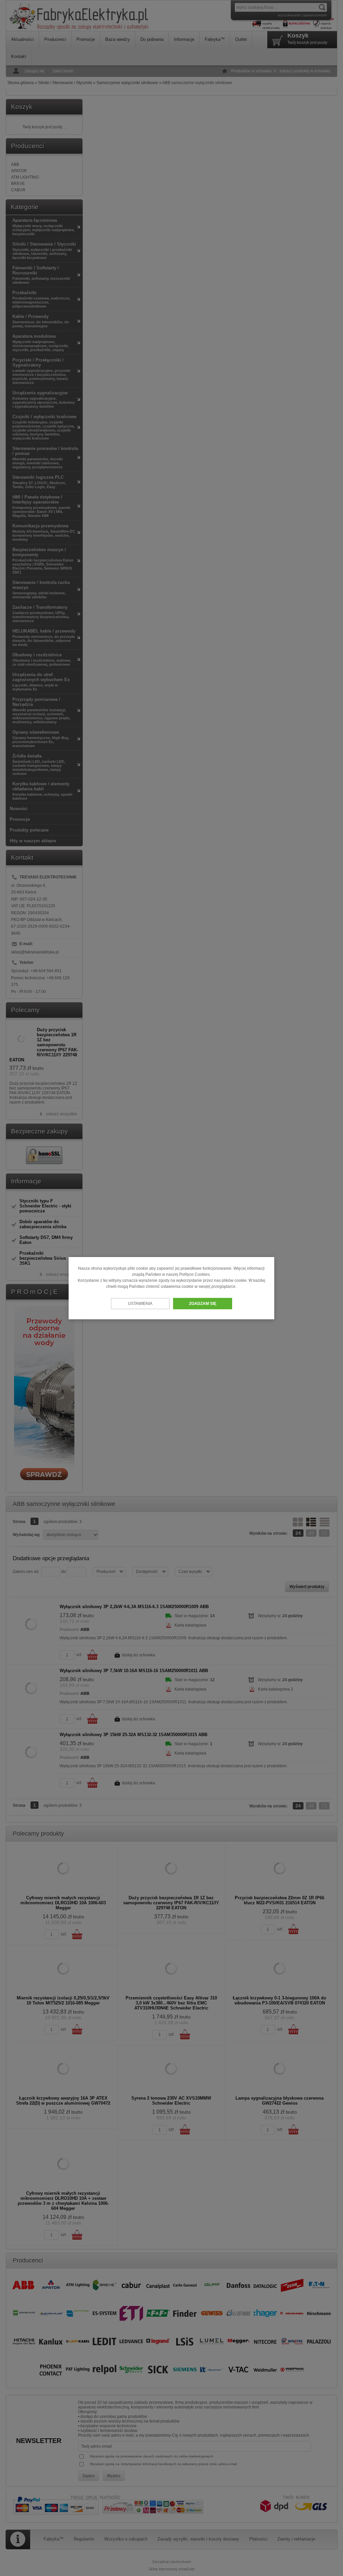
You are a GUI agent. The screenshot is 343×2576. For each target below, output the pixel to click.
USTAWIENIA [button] (140, 1304)
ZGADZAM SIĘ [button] (203, 1304)
